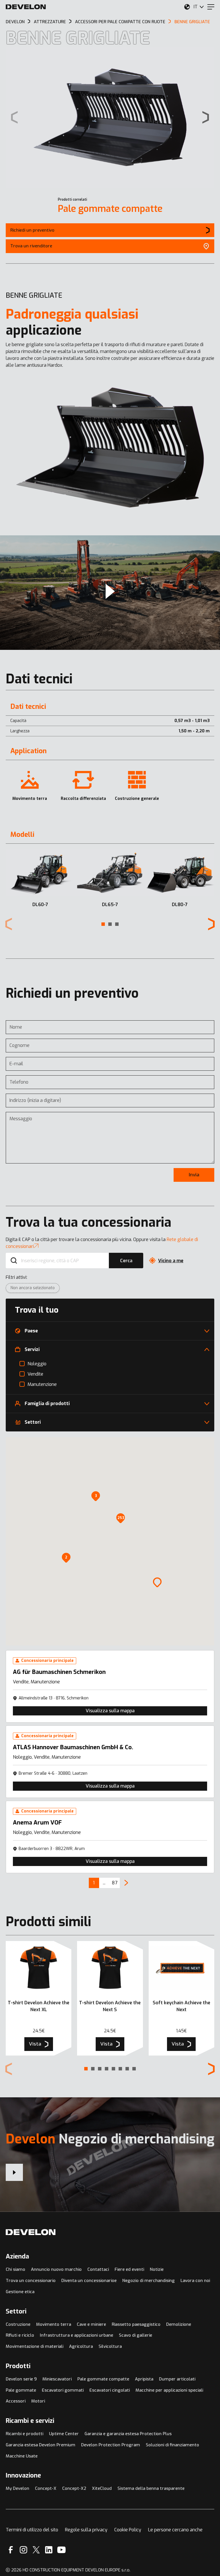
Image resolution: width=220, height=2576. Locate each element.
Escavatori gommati (63, 2390)
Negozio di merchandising (149, 2281)
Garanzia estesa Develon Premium (41, 2445)
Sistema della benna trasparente (151, 2488)
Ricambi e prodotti (24, 2434)
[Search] (14, 1261)
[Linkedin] (49, 2550)
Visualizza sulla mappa (110, 1711)
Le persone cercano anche (175, 2530)
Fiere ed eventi (129, 2269)
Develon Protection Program (111, 2445)
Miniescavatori (57, 2379)
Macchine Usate (22, 2456)
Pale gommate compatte (110, 209)
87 (115, 1883)
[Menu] (211, 7)
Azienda (17, 2256)
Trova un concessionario (31, 2281)
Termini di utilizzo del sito (32, 2530)
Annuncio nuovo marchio (56, 2269)
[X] (36, 2550)
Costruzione (18, 2324)
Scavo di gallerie (135, 2335)
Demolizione (179, 2324)
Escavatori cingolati (110, 2390)
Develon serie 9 (21, 2379)
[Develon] (26, 7)
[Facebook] (11, 2550)
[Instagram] (23, 2550)
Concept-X (46, 2488)
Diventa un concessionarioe (89, 2281)
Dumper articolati (177, 2379)
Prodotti (18, 2366)
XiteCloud (102, 2488)
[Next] (126, 1883)
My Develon (17, 2488)
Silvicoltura (110, 2346)
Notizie (157, 2269)
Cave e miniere (91, 2324)
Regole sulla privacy (86, 2530)
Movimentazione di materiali (35, 2346)
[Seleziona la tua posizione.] (187, 7)
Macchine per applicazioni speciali (169, 2390)
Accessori (16, 2401)
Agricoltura (81, 2346)
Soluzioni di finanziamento (172, 2445)
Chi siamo (15, 2269)
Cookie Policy (128, 2530)
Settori (16, 2311)
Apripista (144, 2379)
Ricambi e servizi (30, 2421)
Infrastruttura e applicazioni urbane (76, 2335)
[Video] (110, 593)
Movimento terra (54, 2324)
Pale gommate (21, 2390)
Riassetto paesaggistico (136, 2324)
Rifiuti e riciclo (20, 2335)
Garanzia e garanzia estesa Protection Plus (128, 2434)
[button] (103, 924)
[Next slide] (206, 117)
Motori (38, 2401)
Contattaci (98, 2269)
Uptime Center (64, 2434)
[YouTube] (61, 2550)
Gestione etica (20, 2292)
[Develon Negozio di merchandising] (14, 2172)
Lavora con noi (195, 2281)
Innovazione (23, 2475)
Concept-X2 (74, 2488)
